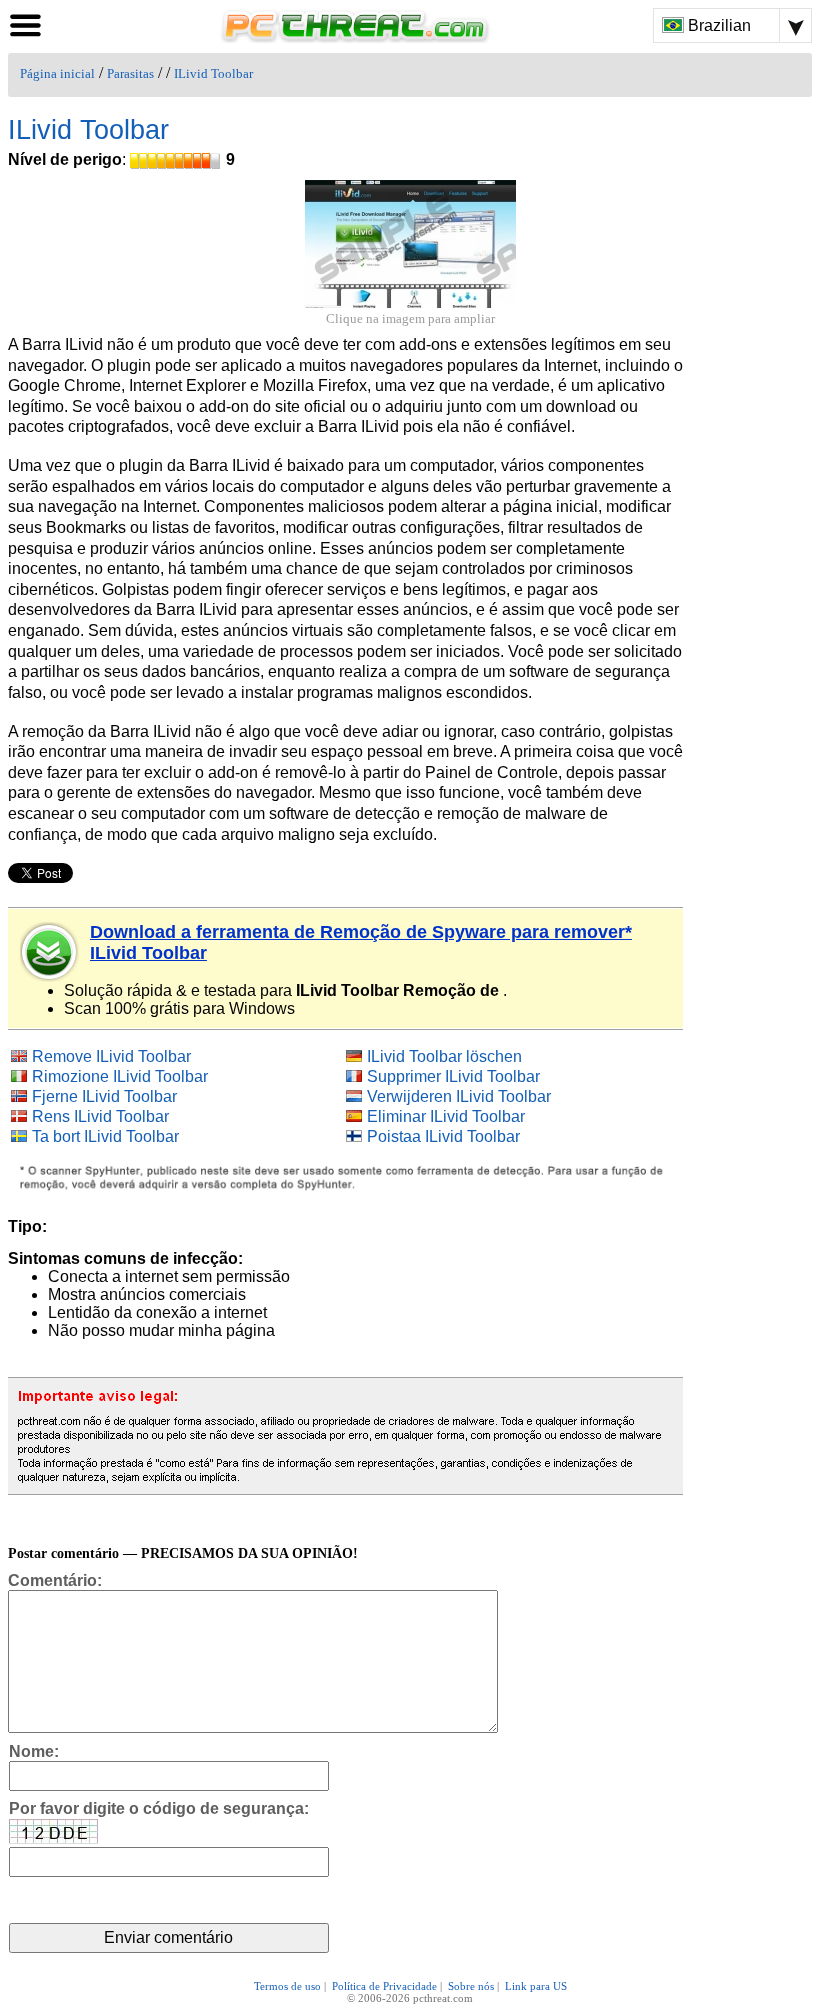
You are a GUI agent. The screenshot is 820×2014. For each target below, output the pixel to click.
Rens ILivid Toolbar (100, 1116)
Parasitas (130, 74)
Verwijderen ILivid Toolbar (459, 1096)
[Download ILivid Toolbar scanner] (50, 952)
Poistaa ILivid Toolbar (443, 1136)
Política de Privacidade (384, 1986)
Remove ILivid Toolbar (111, 1056)
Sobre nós (471, 1986)
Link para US (536, 1986)
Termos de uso (287, 1986)
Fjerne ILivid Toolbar (104, 1096)
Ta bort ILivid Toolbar (105, 1136)
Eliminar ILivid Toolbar (446, 1116)
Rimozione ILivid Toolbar (120, 1076)
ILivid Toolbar (213, 74)
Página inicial (57, 74)
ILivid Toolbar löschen (444, 1056)
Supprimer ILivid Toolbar (453, 1076)
